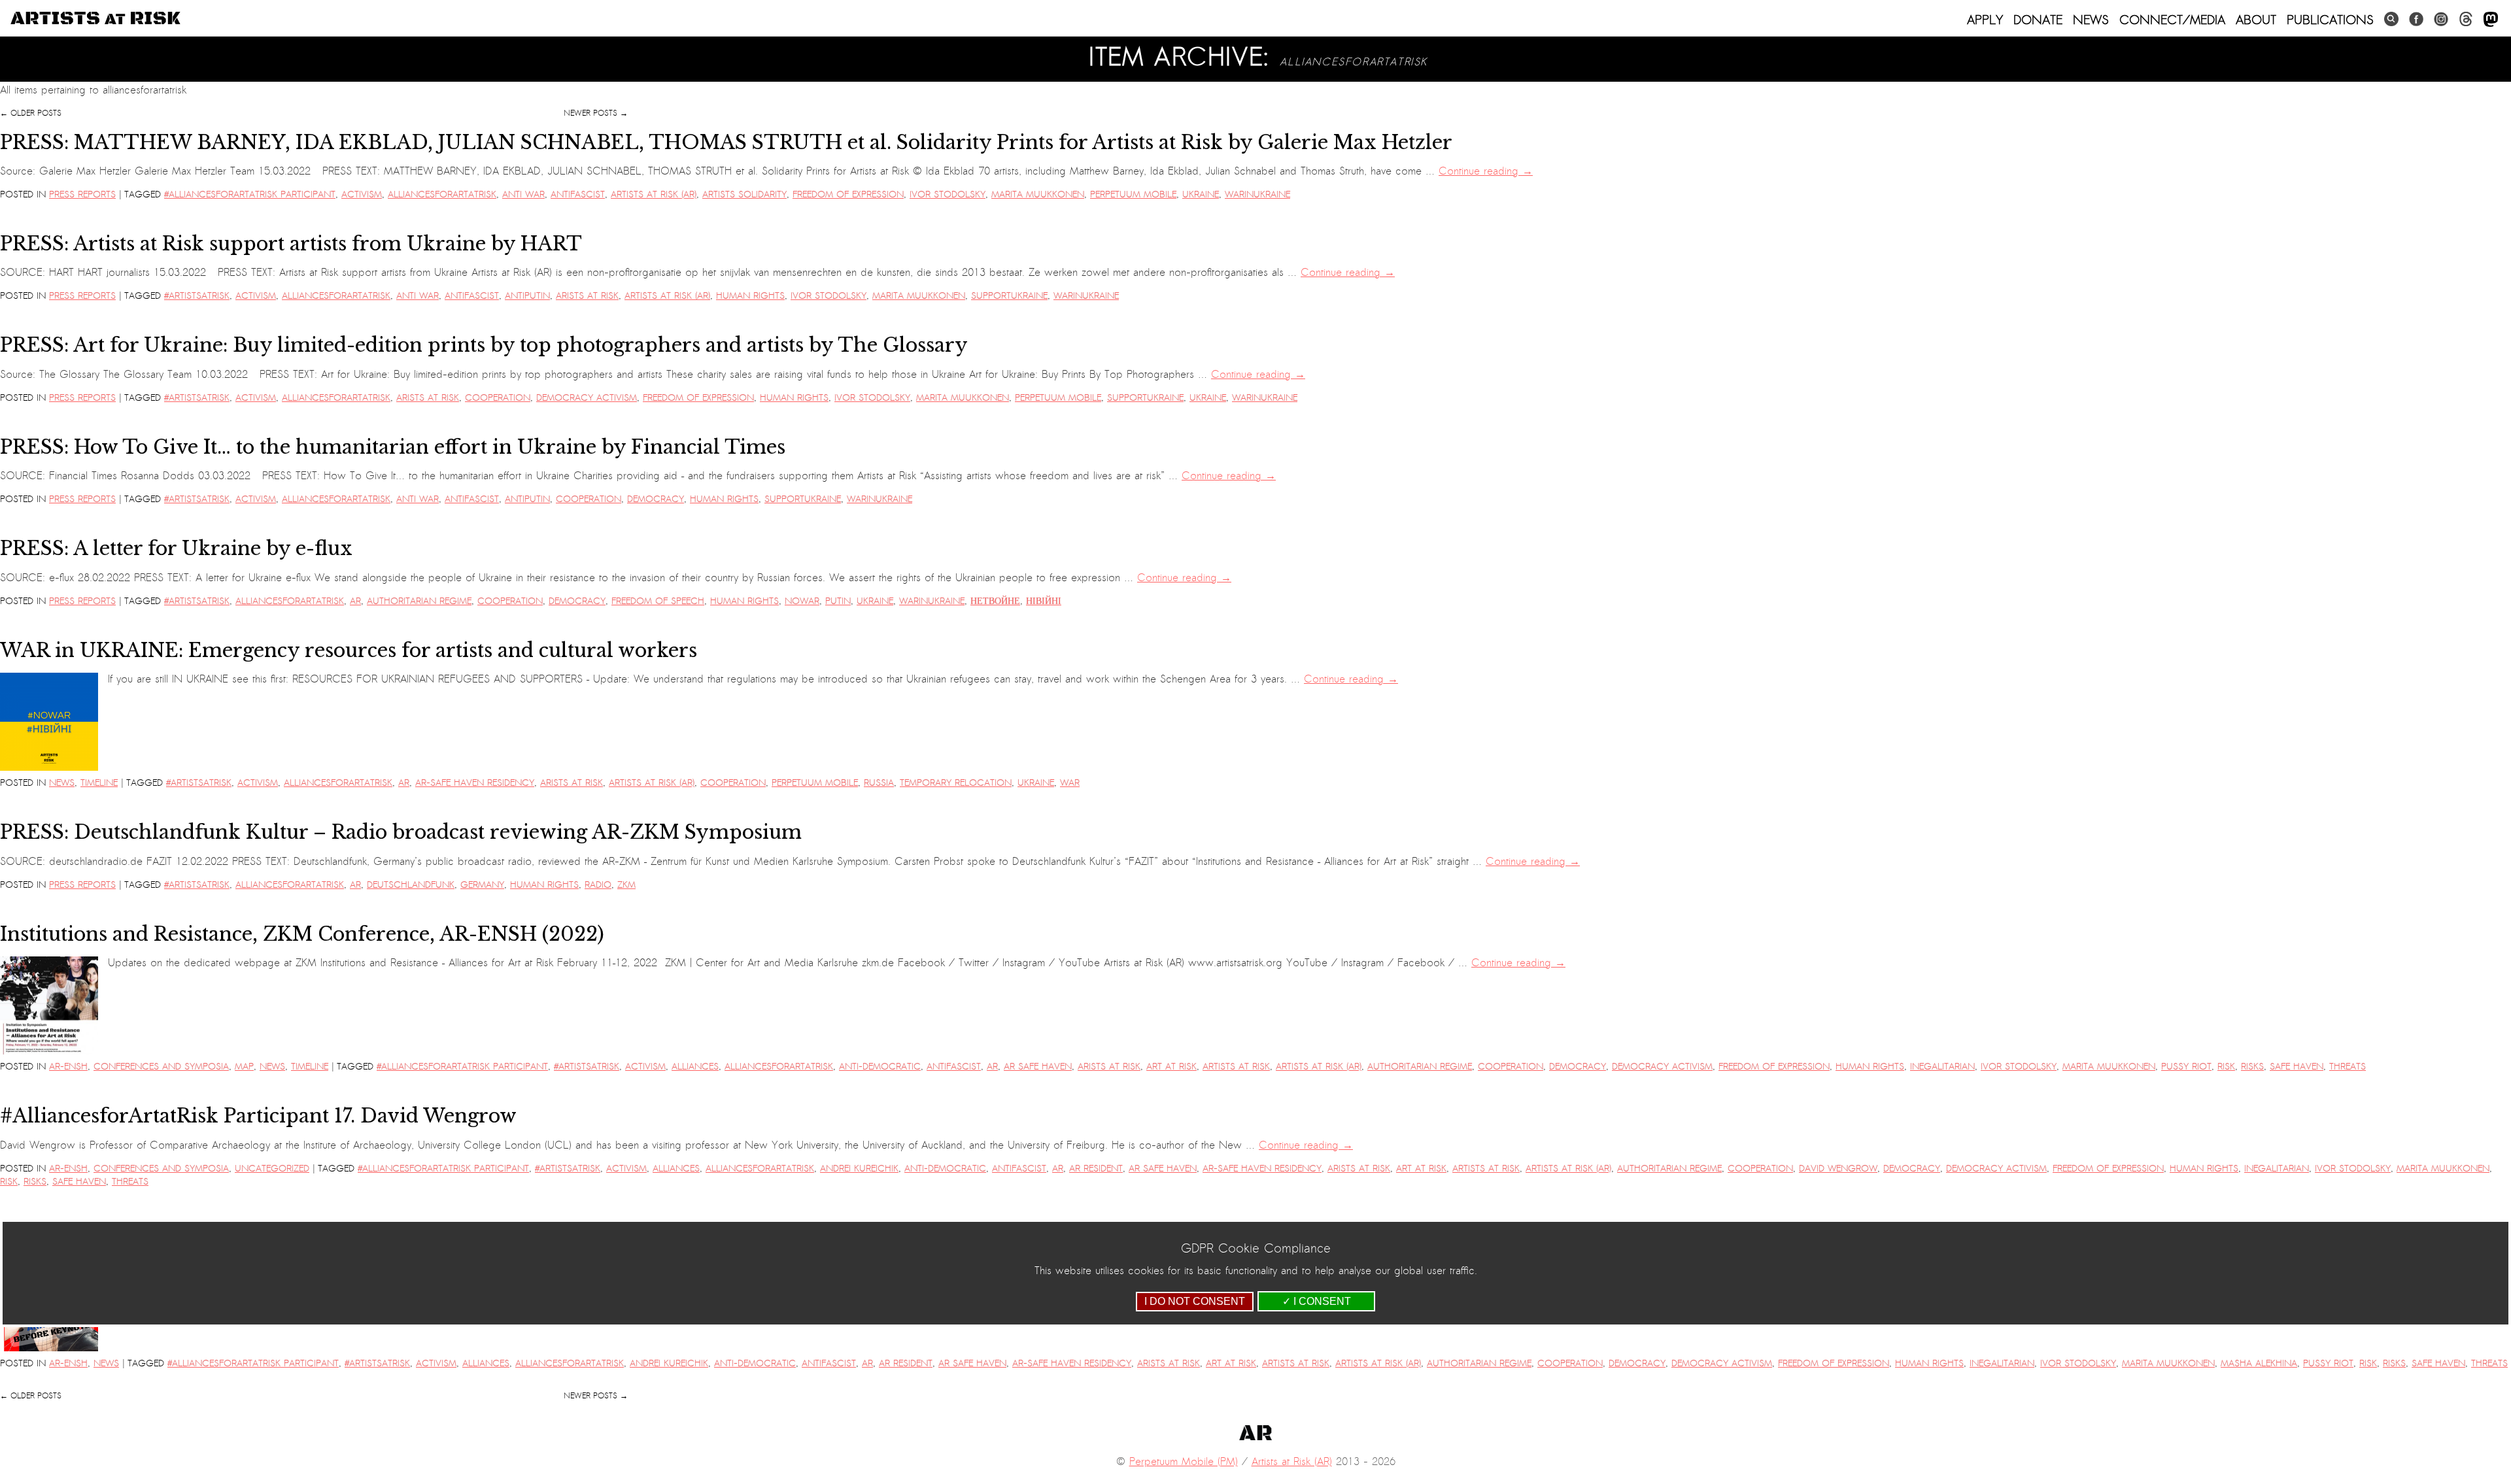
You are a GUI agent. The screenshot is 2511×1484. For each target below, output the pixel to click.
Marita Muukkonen (1038, 194)
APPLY (1985, 20)
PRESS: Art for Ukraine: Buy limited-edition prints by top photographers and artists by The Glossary (484, 345)
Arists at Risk (587, 296)
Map (244, 1067)
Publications (2330, 20)
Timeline (99, 783)
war (1070, 783)
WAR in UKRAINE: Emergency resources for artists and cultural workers (349, 650)
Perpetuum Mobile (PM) (1184, 1462)
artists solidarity (744, 194)
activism (362, 194)
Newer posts (596, 113)
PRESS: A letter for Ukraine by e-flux (176, 548)
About (2256, 20)
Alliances (695, 1067)
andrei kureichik (859, 1169)
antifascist (578, 194)
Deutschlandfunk (411, 885)
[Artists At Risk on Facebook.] (2416, 19)
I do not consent (1195, 1301)
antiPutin (527, 296)
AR (355, 601)
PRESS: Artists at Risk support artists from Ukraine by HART (291, 244)
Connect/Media (2172, 20)
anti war (523, 194)
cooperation (498, 398)
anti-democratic (880, 1067)
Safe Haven (2297, 1067)
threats (2348, 1067)
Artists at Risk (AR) (654, 194)
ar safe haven (1038, 1067)
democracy (656, 499)
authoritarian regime (419, 601)
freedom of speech (658, 601)
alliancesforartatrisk (442, 194)
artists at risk (1236, 1067)
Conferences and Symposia (161, 1067)
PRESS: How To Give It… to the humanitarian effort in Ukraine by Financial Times (393, 447)
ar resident (1096, 1169)
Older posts (31, 113)
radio (598, 885)
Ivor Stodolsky (948, 194)
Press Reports (82, 194)
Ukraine (1201, 194)
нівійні (1044, 601)
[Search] (2391, 19)
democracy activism (587, 398)
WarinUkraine (1257, 194)
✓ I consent (1317, 1301)
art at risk (1171, 1067)
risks (2252, 1067)
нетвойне (995, 601)
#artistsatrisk (197, 296)
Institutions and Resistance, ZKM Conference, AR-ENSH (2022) (302, 934)
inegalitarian (1942, 1067)
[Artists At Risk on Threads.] (2466, 19)
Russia (879, 783)
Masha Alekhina (2259, 1363)
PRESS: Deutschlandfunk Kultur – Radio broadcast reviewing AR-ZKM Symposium (401, 832)
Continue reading (1486, 171)
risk (2226, 1067)
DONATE (2038, 20)
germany (482, 885)
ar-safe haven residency (475, 783)
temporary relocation (956, 783)
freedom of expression (848, 194)
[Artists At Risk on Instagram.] (2441, 19)
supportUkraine (1009, 296)
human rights (750, 296)
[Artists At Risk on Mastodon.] (2491, 20)
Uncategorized (272, 1169)
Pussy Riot (2186, 1067)
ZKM (626, 885)
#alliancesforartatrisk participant (250, 194)
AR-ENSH (68, 1067)
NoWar (802, 601)
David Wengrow (1838, 1169)
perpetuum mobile (1133, 194)
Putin (838, 601)
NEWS (2091, 20)
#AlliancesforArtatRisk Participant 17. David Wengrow (258, 1116)
